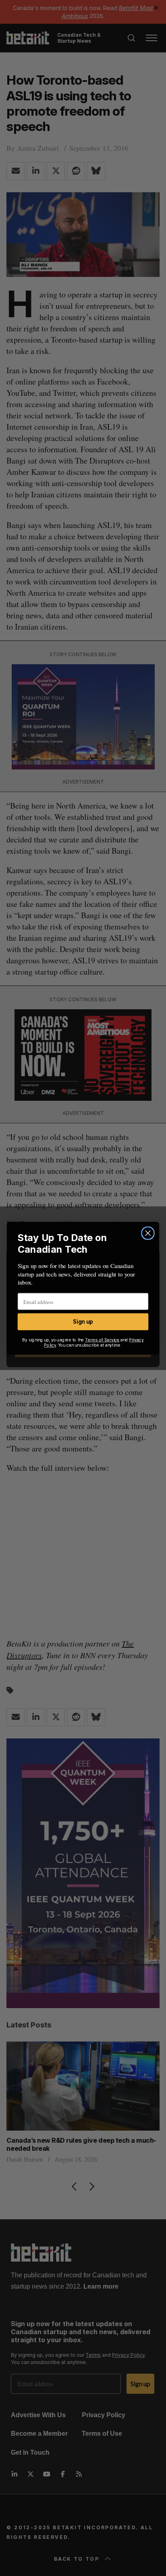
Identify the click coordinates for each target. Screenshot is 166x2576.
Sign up (83, 1321)
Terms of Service (102, 1340)
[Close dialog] (148, 1233)
